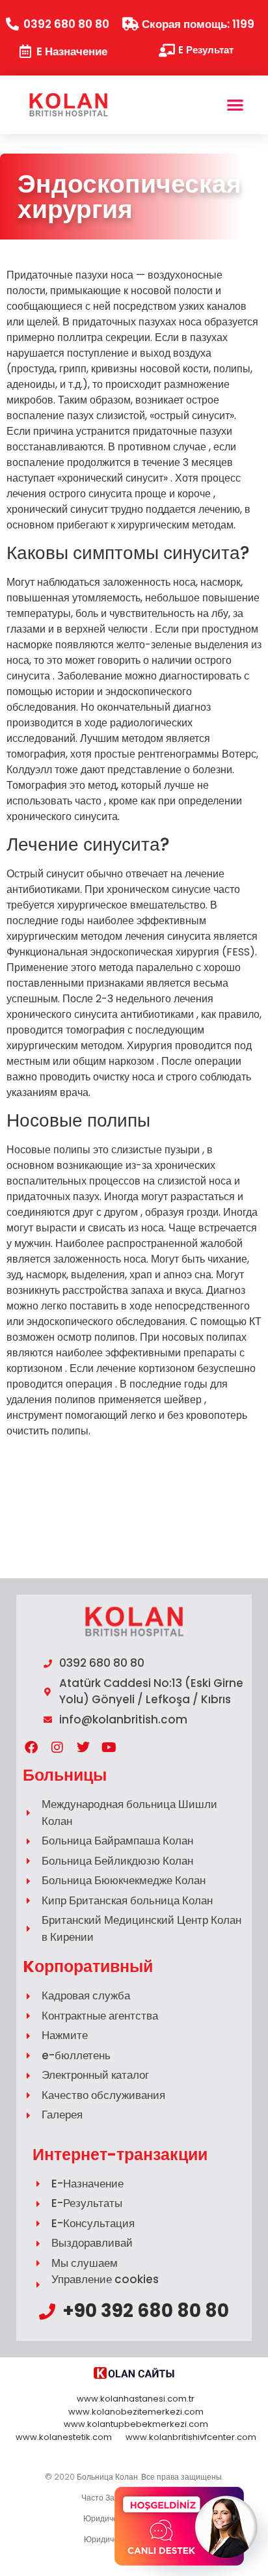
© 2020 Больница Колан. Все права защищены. (134, 2477)
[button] (235, 105)
